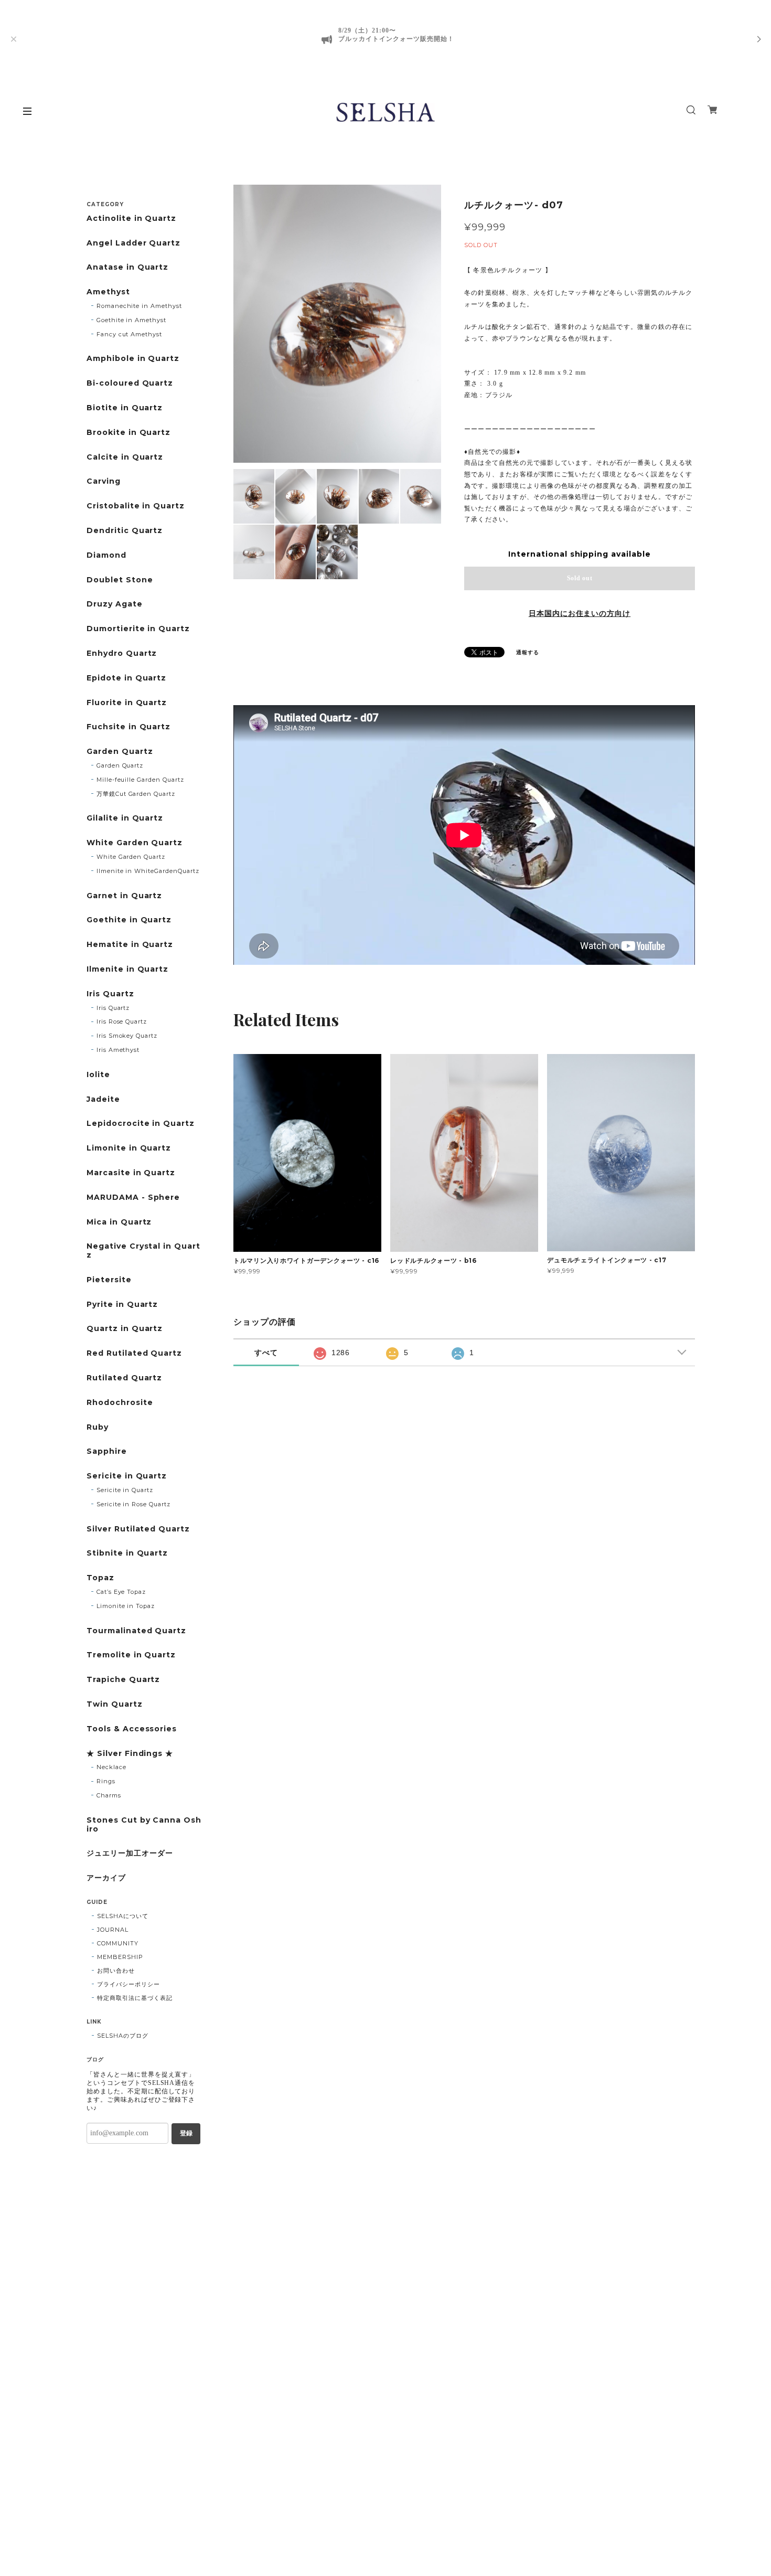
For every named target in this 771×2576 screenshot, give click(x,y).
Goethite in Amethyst (131, 320)
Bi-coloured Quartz (130, 383)
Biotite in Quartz (125, 408)
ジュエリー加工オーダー (130, 1853)
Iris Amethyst (118, 1050)
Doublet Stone (120, 580)
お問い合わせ (116, 1971)
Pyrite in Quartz (122, 1305)
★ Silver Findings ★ (130, 1754)
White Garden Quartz (135, 843)
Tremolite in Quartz (131, 1655)
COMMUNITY (118, 1943)
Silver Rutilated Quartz (138, 1529)
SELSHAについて (123, 1916)
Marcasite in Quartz (131, 1173)
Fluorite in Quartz (127, 703)
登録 (186, 2133)
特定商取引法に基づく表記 (135, 1998)
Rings (106, 1781)
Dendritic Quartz (125, 531)
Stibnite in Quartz (127, 1553)
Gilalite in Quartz (125, 818)
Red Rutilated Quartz (134, 1353)
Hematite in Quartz (130, 945)
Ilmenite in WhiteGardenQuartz (148, 871)
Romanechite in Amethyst (139, 306)
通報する (528, 652)
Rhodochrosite (120, 1403)
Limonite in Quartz (129, 1148)
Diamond (106, 555)
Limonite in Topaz (126, 1606)
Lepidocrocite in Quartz (141, 1124)
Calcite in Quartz (125, 457)
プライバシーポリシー (128, 1984)
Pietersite (109, 1280)
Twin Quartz (115, 1704)
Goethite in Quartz (129, 920)
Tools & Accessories (132, 1729)
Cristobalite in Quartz (136, 506)
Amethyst (108, 292)
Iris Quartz (110, 994)
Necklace (111, 1767)
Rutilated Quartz (124, 1378)
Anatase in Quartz (127, 267)
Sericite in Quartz (127, 1476)
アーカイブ (106, 1878)
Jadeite (103, 1099)
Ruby (98, 1427)
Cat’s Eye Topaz (121, 1592)
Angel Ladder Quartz (133, 243)
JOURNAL (113, 1930)
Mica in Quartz (119, 1222)
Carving (104, 481)
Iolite (98, 1075)
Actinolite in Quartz (131, 219)
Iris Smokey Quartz (127, 1036)
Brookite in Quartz (128, 433)
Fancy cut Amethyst (129, 334)
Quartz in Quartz (125, 1329)
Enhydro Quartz (122, 653)
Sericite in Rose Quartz (133, 1504)
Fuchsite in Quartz (128, 727)
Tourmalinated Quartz (136, 1631)
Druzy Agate (115, 604)
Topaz (100, 1578)
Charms (109, 1795)
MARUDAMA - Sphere (133, 1197)
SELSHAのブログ (123, 2036)
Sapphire (107, 1451)
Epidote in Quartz (126, 678)
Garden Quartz (120, 752)
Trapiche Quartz (123, 1680)
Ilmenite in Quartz (127, 969)
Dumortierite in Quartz (138, 629)
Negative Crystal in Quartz (143, 1251)
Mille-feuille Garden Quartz (140, 780)
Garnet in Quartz (124, 896)
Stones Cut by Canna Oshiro (144, 1825)
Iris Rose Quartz (122, 1021)
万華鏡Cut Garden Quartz (136, 794)
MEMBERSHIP (120, 1957)
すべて (266, 1353)
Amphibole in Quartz (133, 359)
